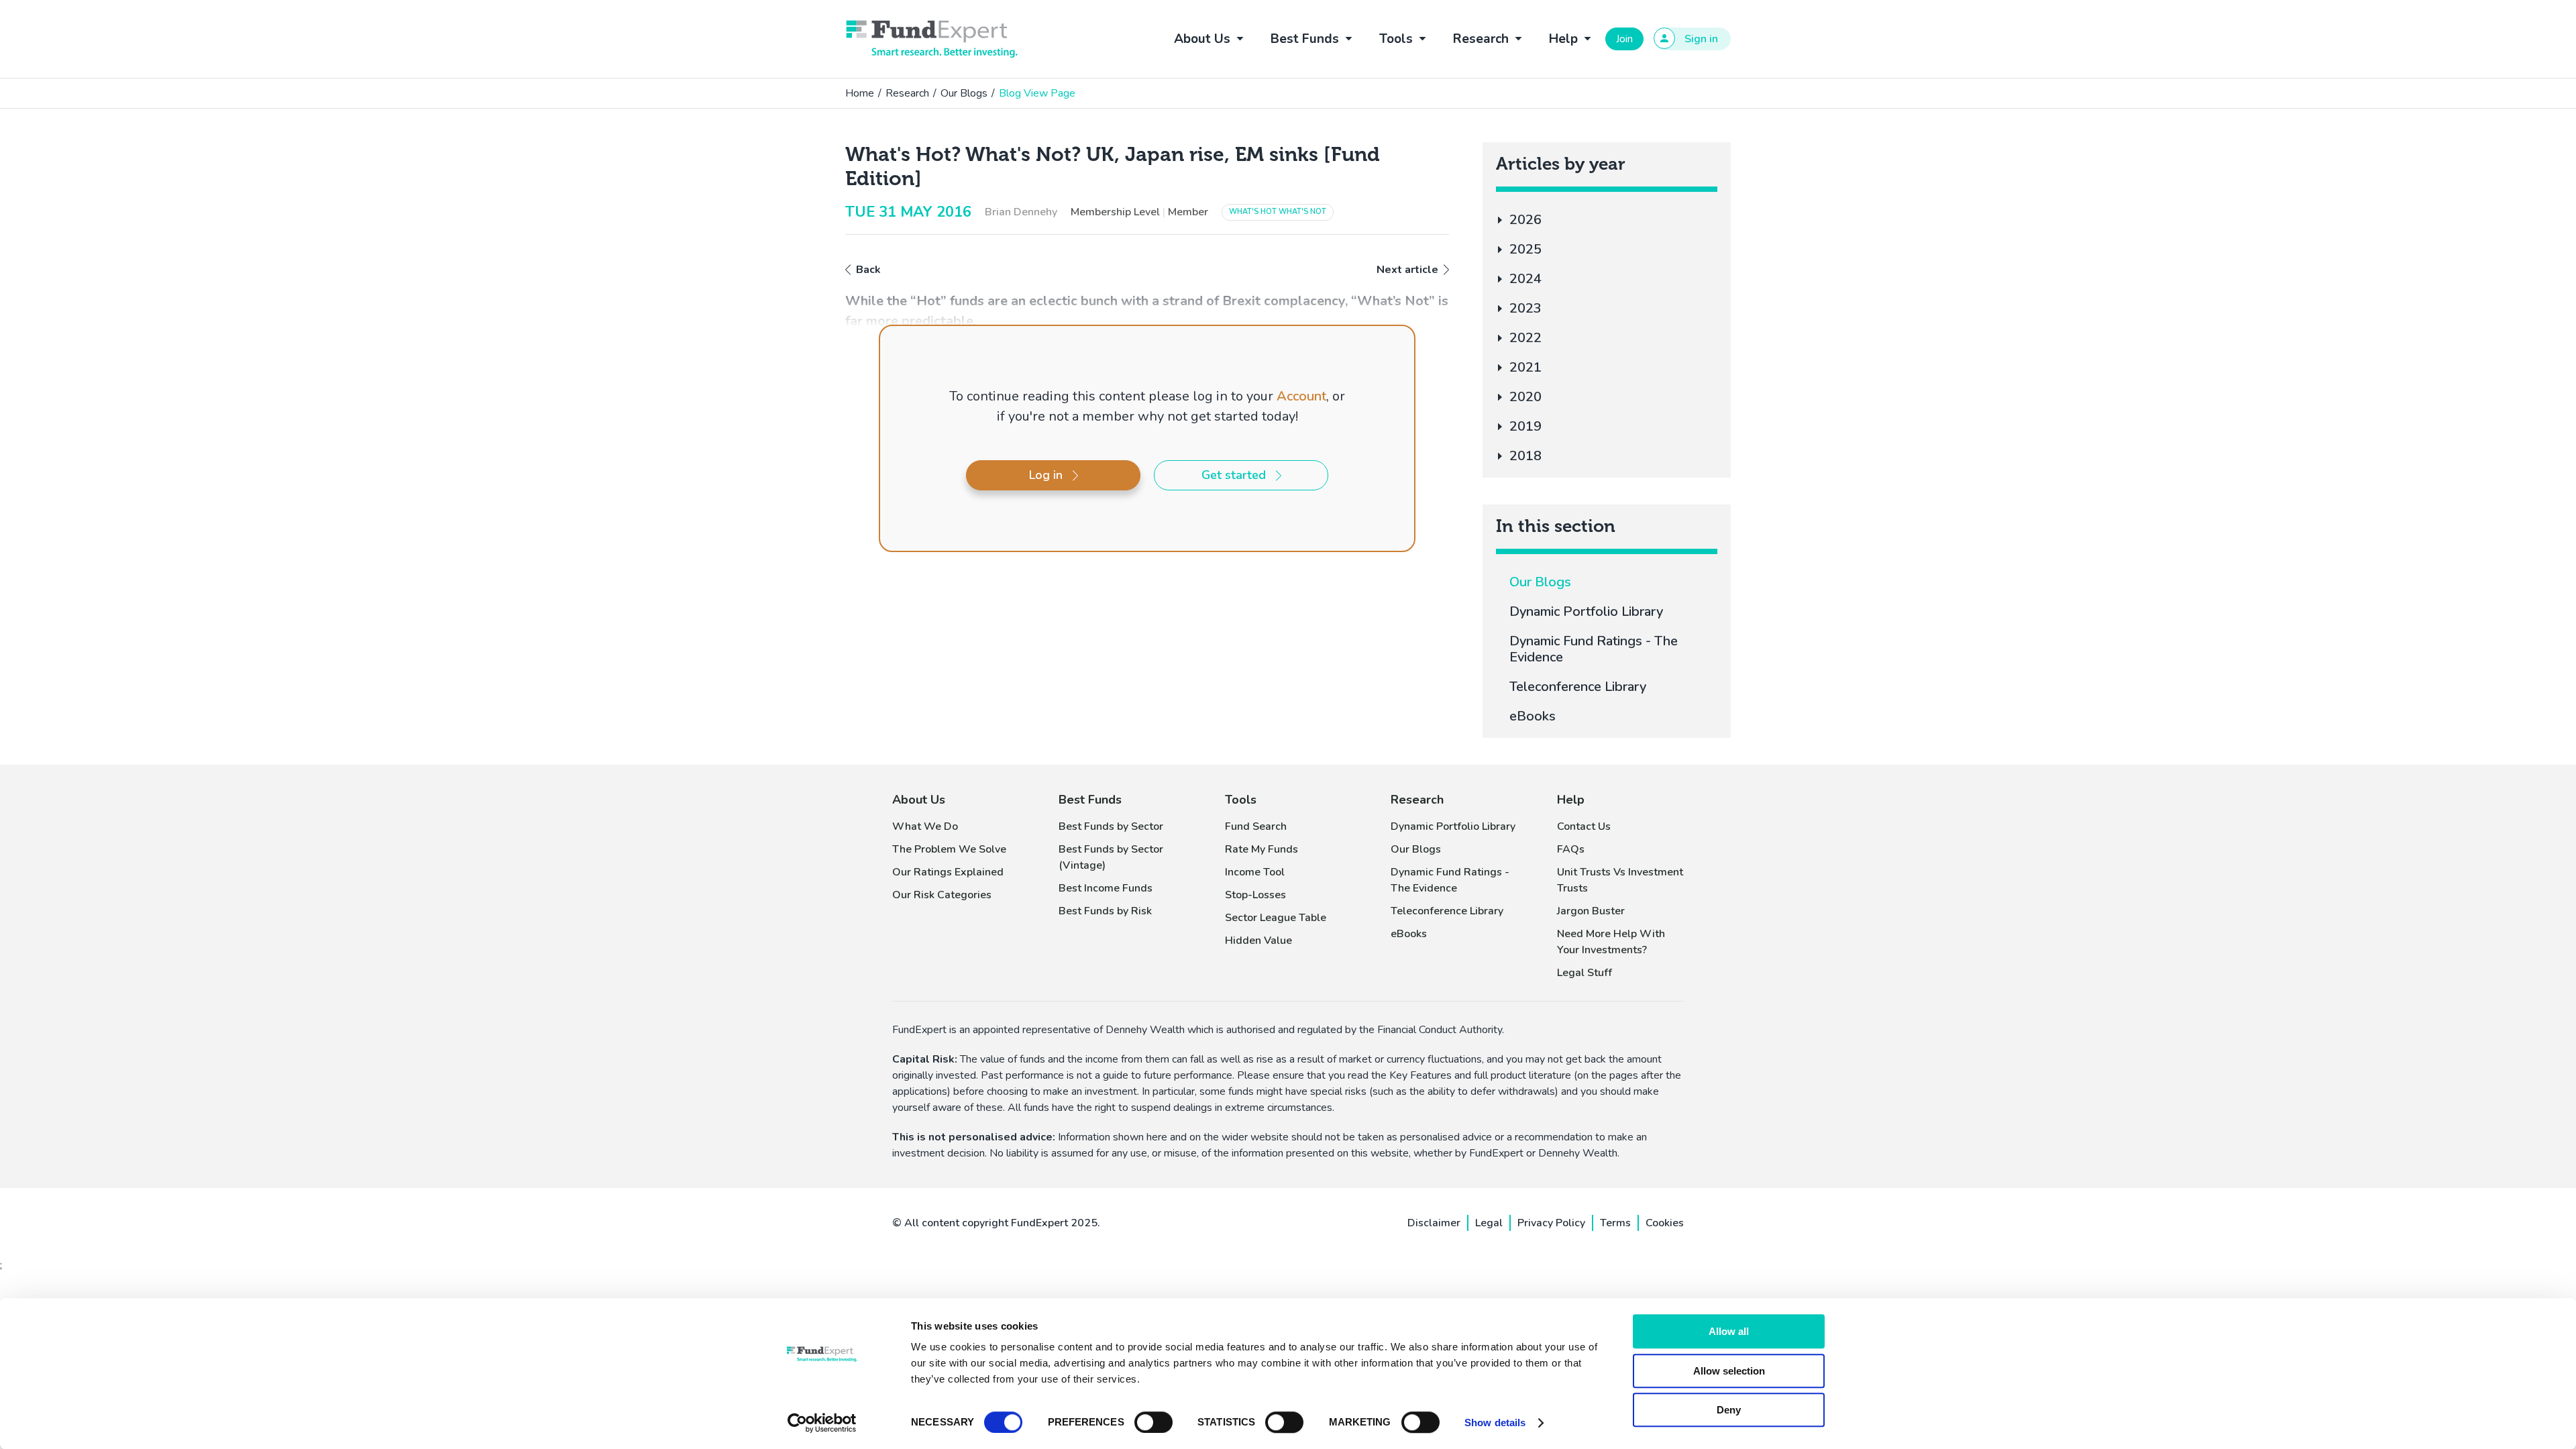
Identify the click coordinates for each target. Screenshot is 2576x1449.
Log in (1046, 475)
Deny (1729, 1410)
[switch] (1153, 1422)
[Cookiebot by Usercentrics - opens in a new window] (822, 1423)
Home (860, 93)
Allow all (1729, 1331)
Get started (1234, 475)
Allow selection (1729, 1371)
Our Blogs (964, 93)
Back (868, 270)
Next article (1407, 270)
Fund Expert (932, 39)
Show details (1495, 1423)
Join (1624, 39)
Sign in (1701, 39)
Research (907, 93)
